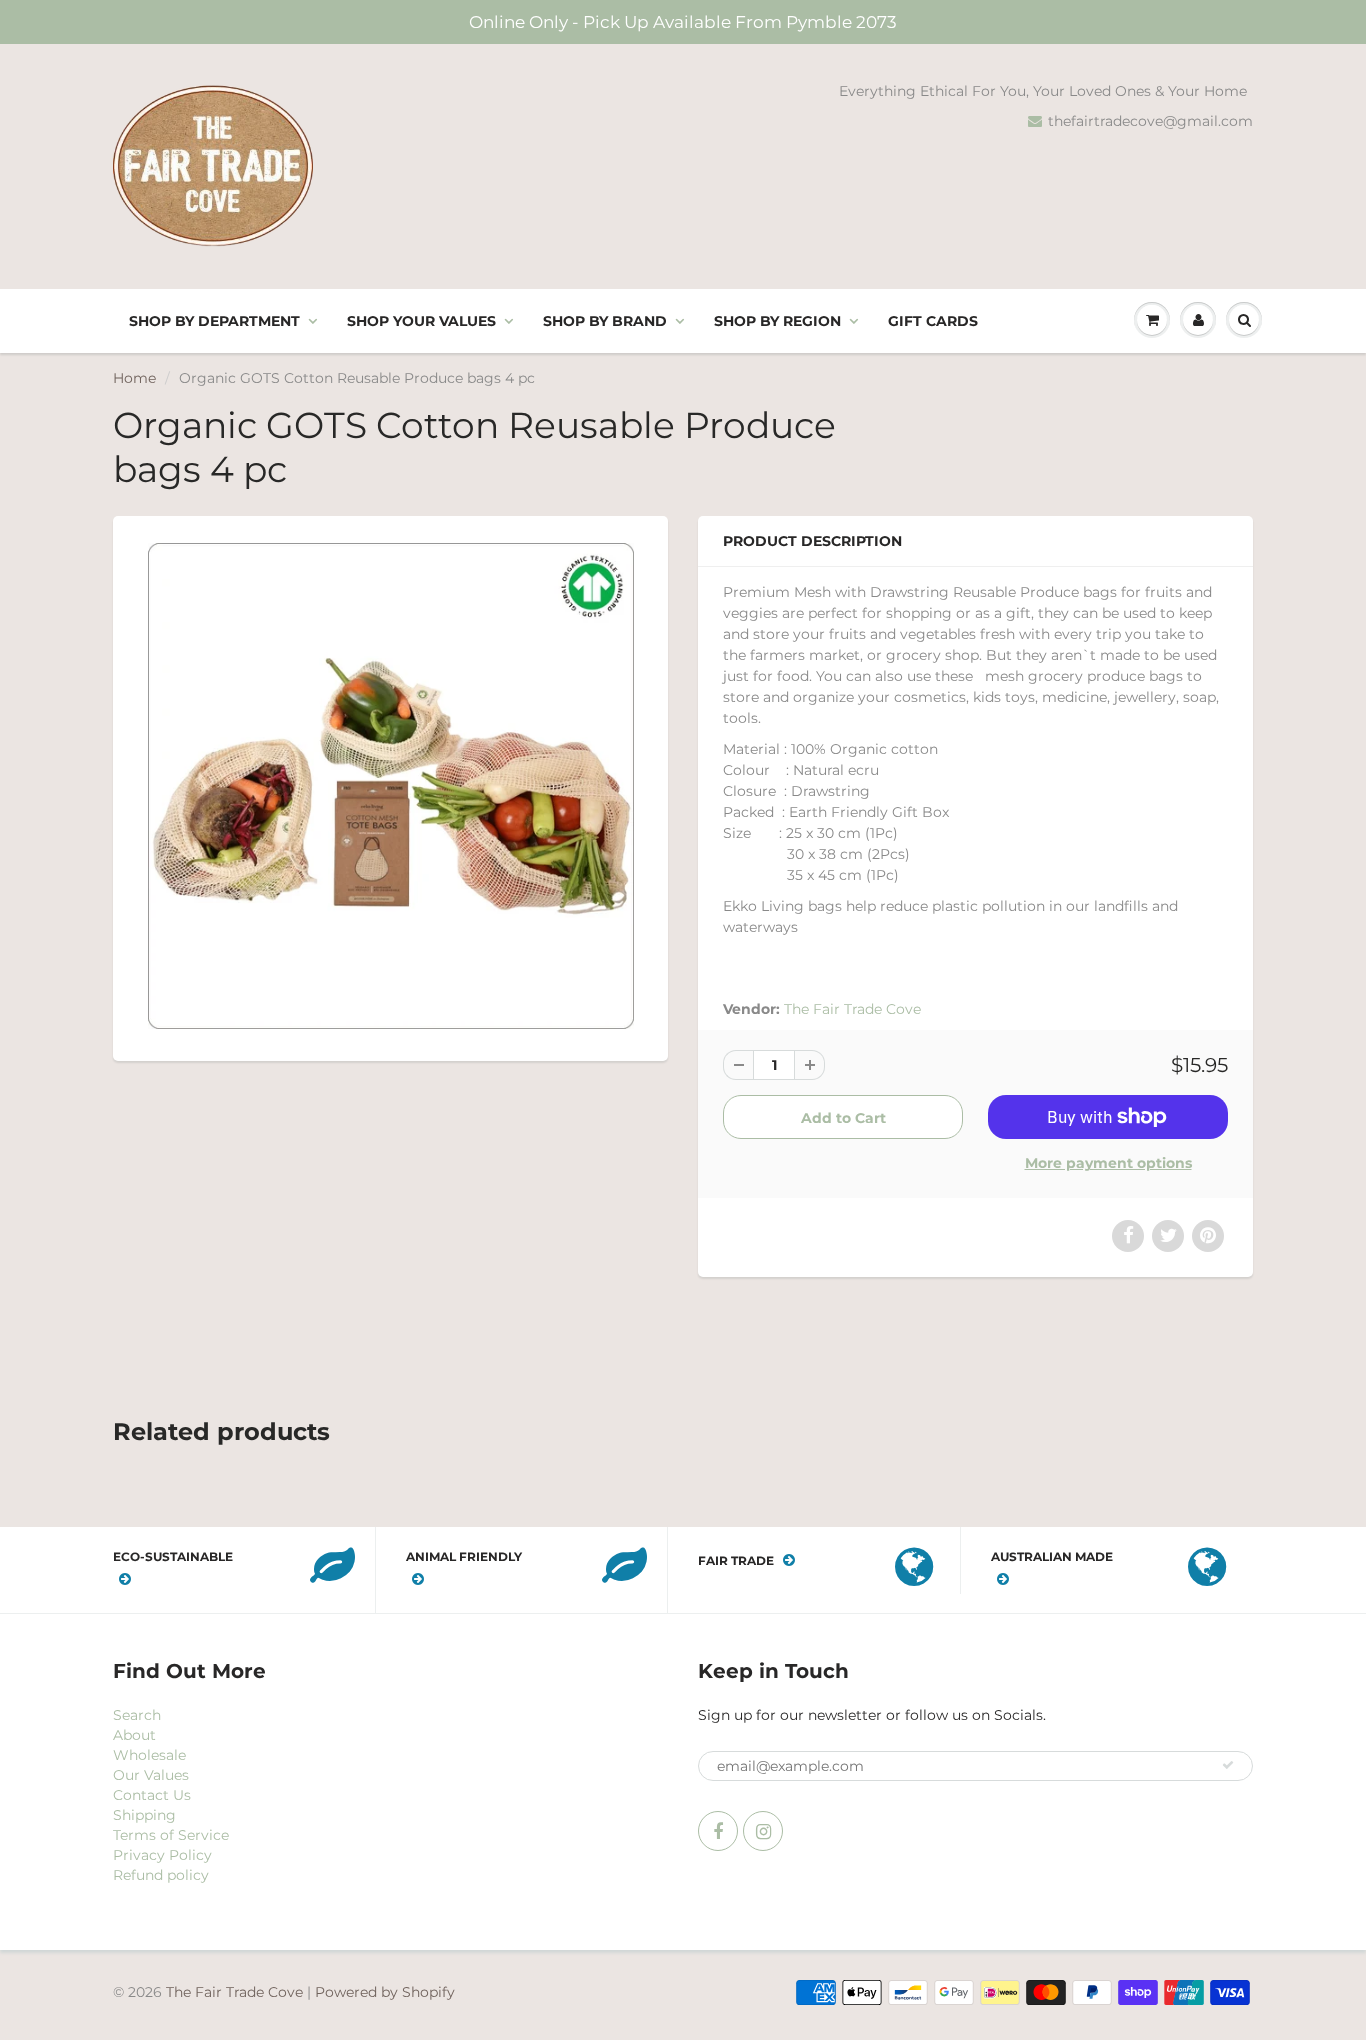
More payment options (1108, 1163)
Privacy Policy (162, 1855)
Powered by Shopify (385, 1992)
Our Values (151, 1775)
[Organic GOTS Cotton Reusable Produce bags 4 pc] (390, 786)
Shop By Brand (605, 321)
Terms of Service (171, 1835)
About (134, 1735)
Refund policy (161, 1875)
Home (134, 378)
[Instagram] (763, 1831)
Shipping (144, 1815)
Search (137, 1715)
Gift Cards (933, 321)
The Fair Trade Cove (852, 1009)
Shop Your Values (421, 321)
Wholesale (149, 1755)
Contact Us (152, 1795)
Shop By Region (777, 321)
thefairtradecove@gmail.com (1150, 121)
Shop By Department (214, 321)
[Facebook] (718, 1831)
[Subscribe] (1228, 1765)
